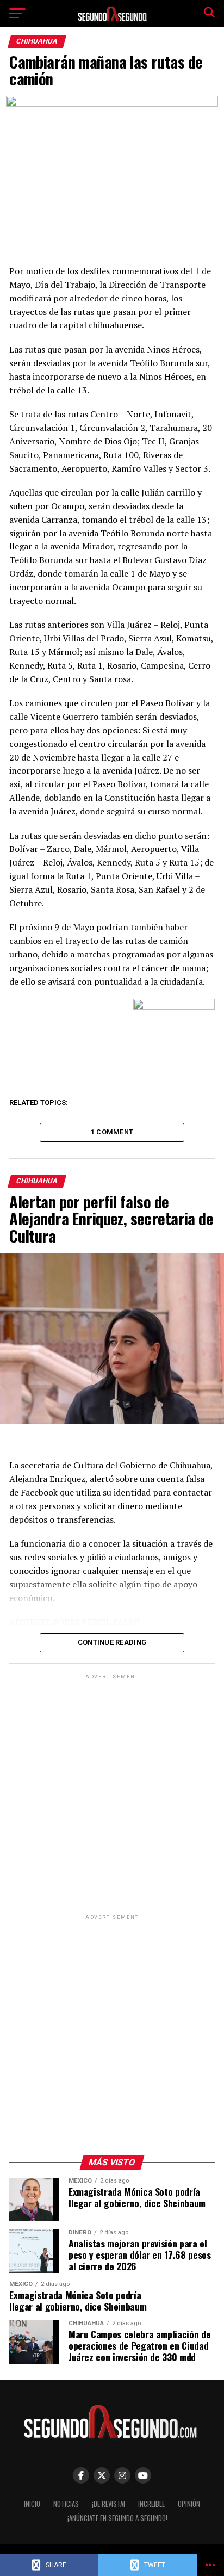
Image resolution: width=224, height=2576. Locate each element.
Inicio (32, 2504)
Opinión (189, 2504)
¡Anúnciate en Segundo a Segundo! (117, 2518)
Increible (151, 2504)
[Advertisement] (112, 1794)
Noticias (66, 2504)
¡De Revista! (108, 2504)
